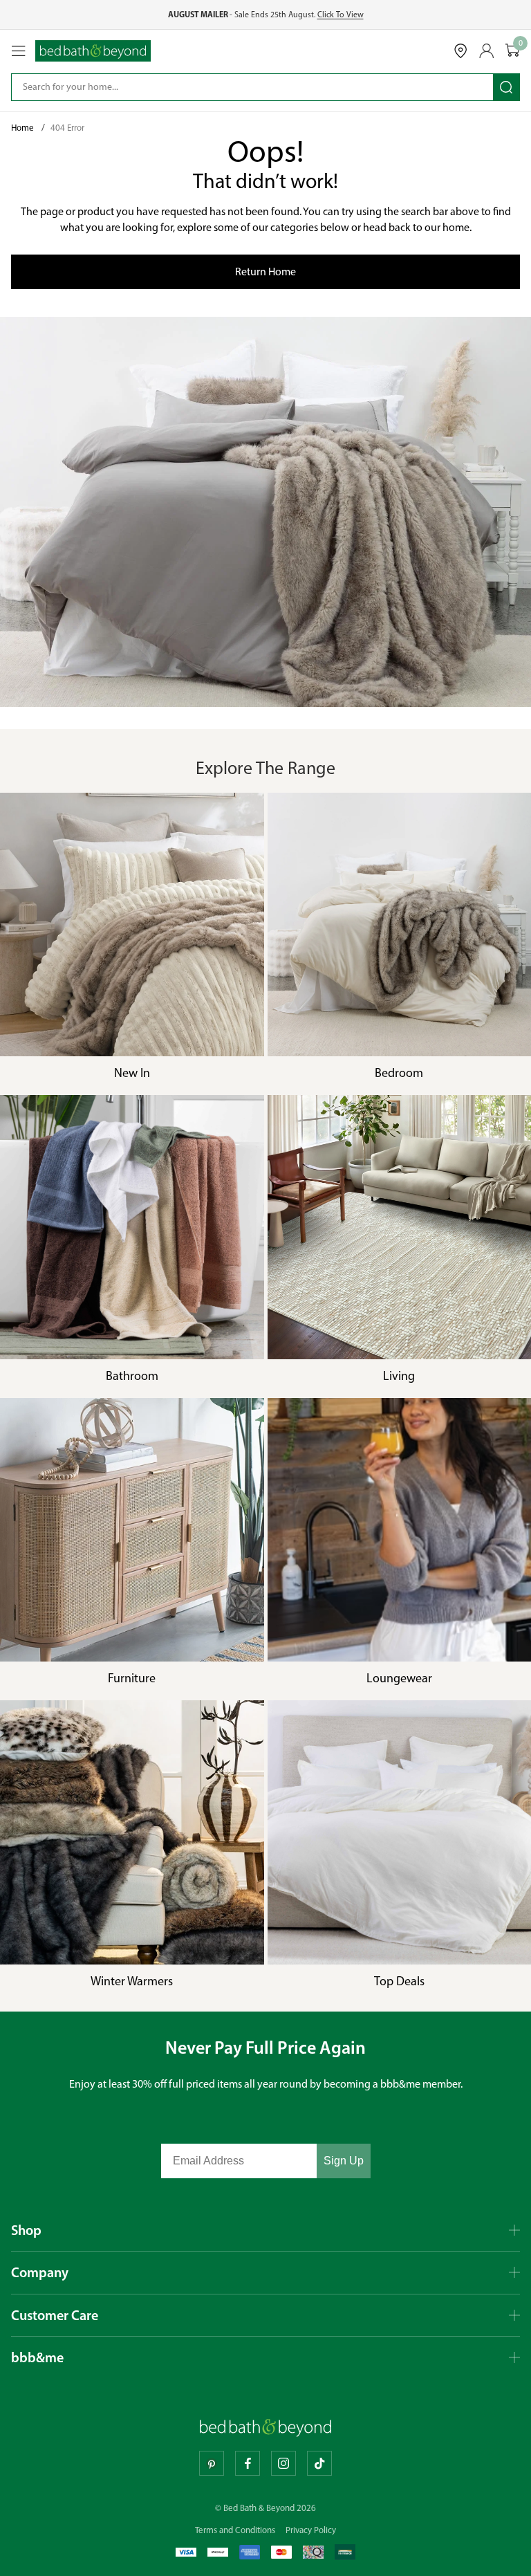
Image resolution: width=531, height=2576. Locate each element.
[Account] (487, 51)
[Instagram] (283, 2463)
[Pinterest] (212, 2463)
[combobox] (243, 87)
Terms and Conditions (235, 2530)
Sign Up (344, 2161)
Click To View (341, 15)
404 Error (67, 128)
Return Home (265, 272)
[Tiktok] (319, 2463)
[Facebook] (248, 2463)
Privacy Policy (311, 2530)
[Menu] (19, 51)
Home (24, 128)
